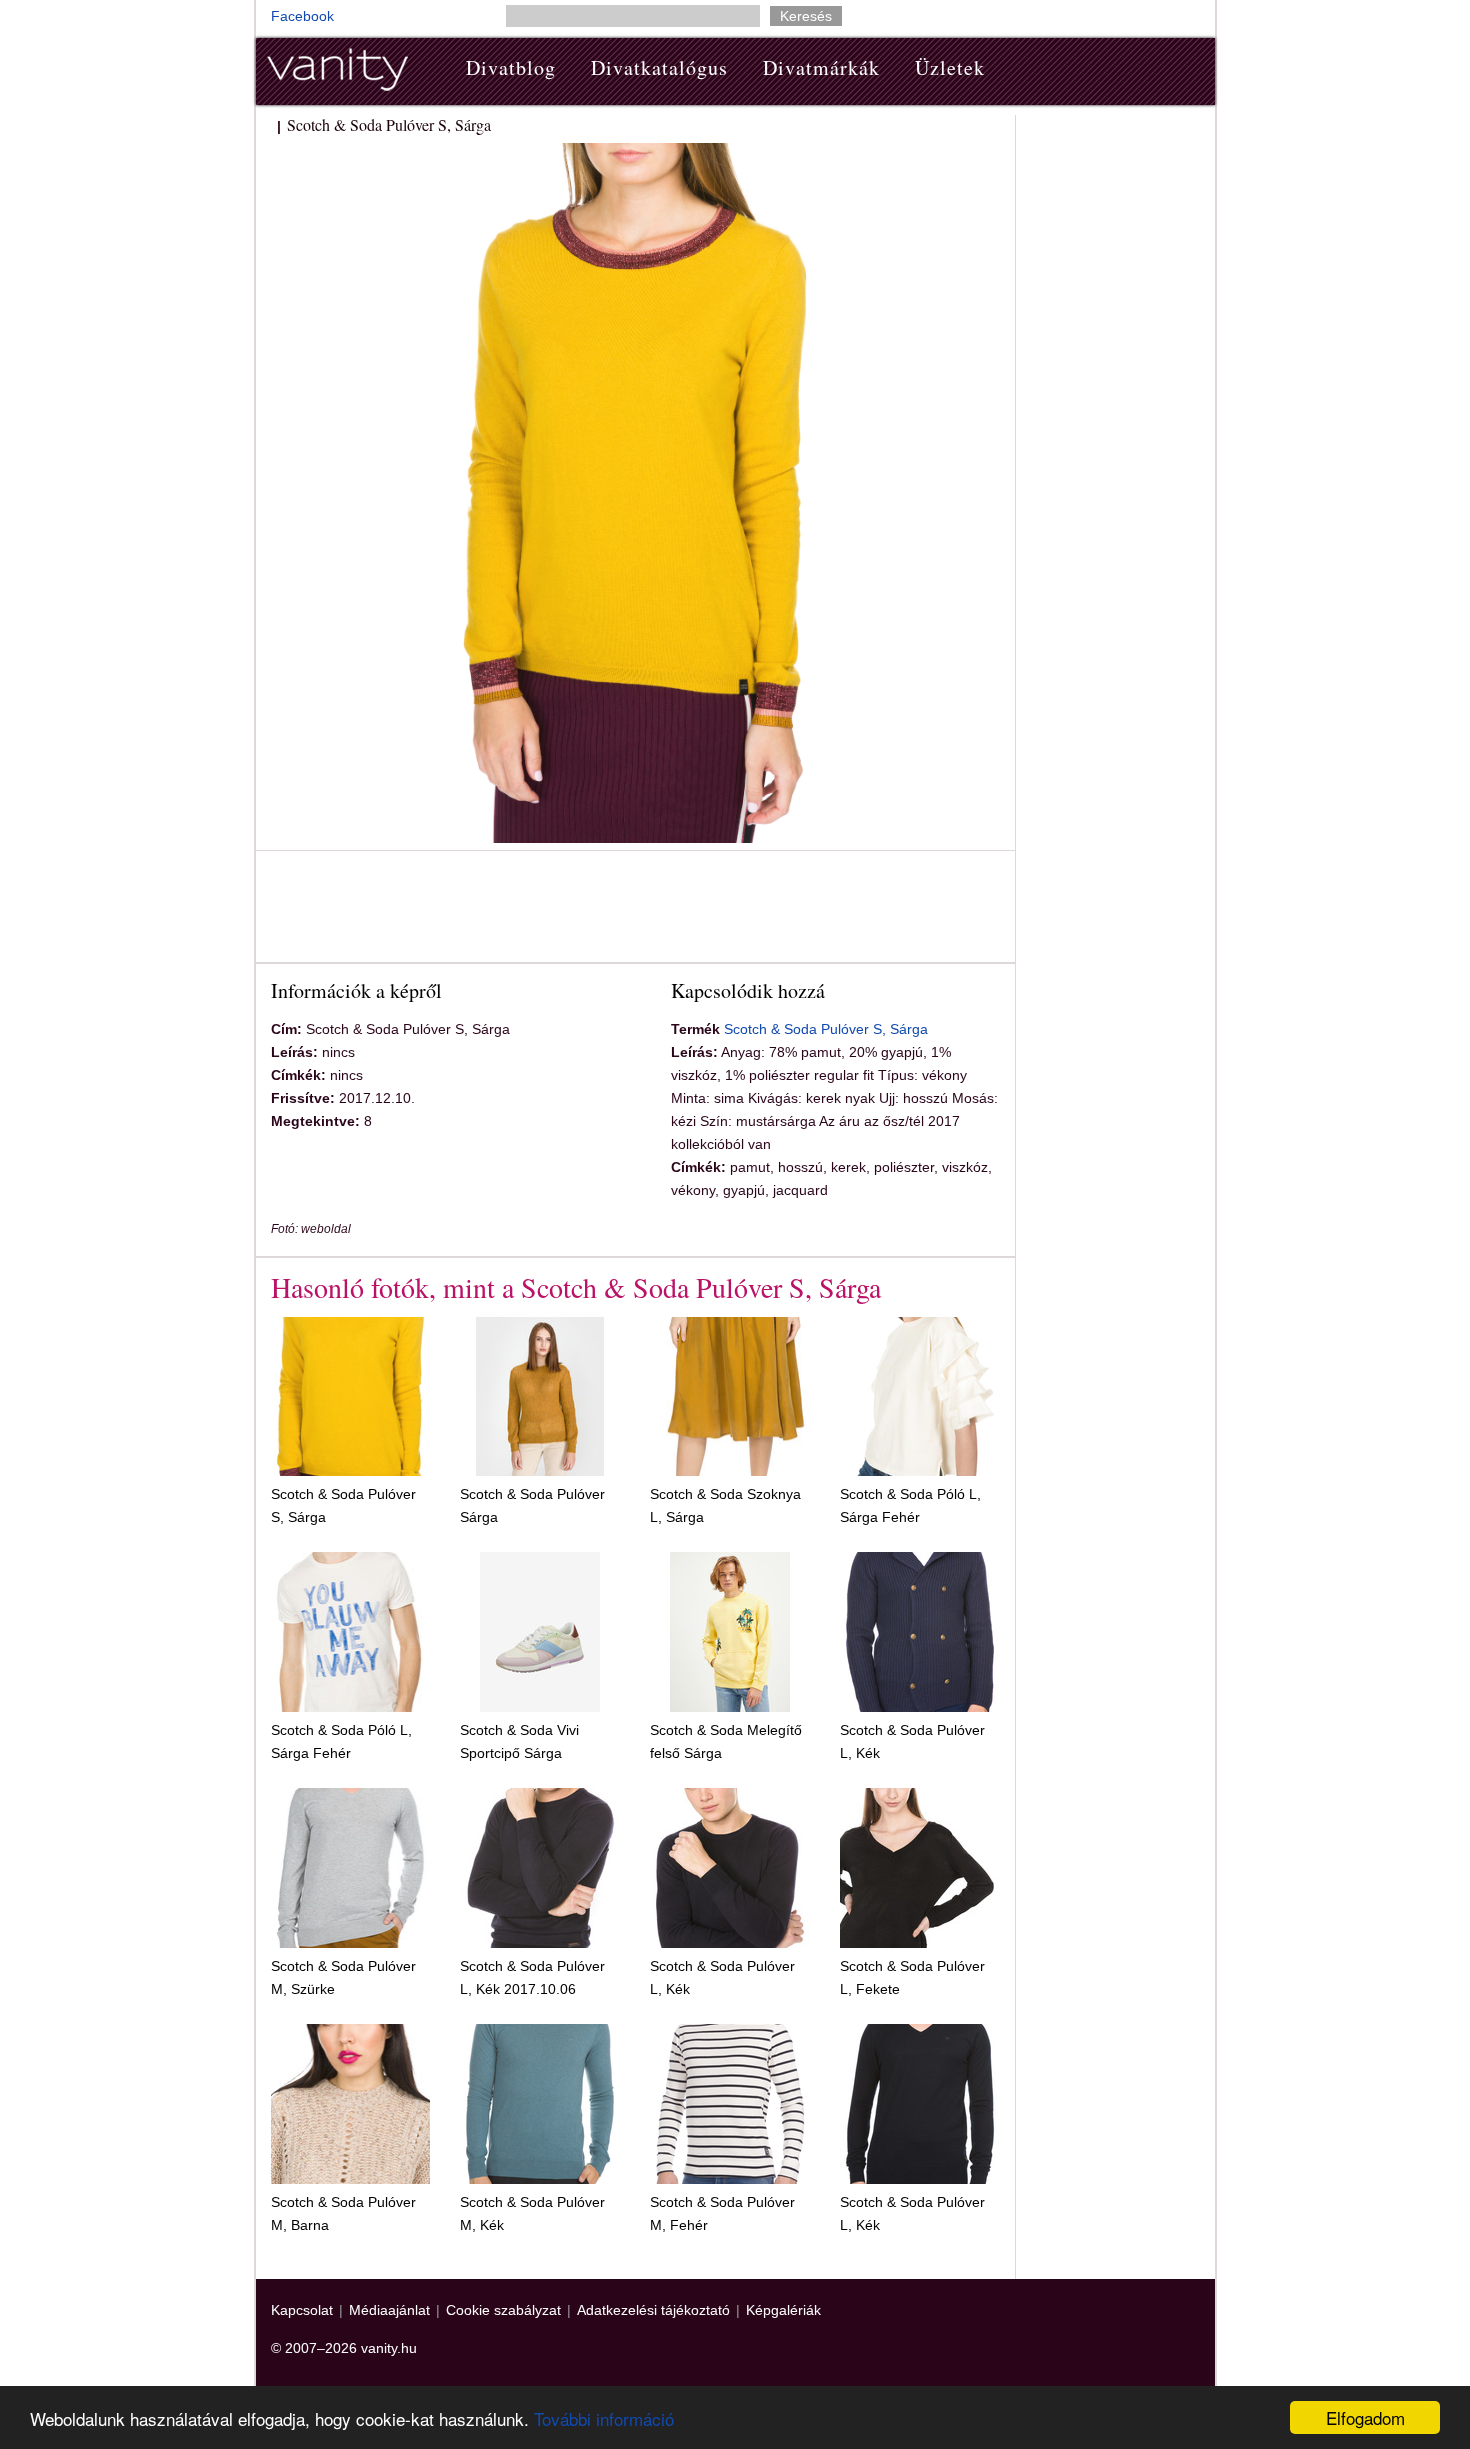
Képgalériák (783, 2310)
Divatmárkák (821, 67)
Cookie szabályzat (503, 2310)
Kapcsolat (302, 2310)
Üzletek (950, 67)
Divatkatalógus (659, 67)
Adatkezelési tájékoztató (653, 2310)
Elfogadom (1365, 2417)
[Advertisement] (635, 910)
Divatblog (511, 67)
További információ (604, 2418)
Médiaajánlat (389, 2310)
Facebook (302, 16)
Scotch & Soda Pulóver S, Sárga (826, 1029)
